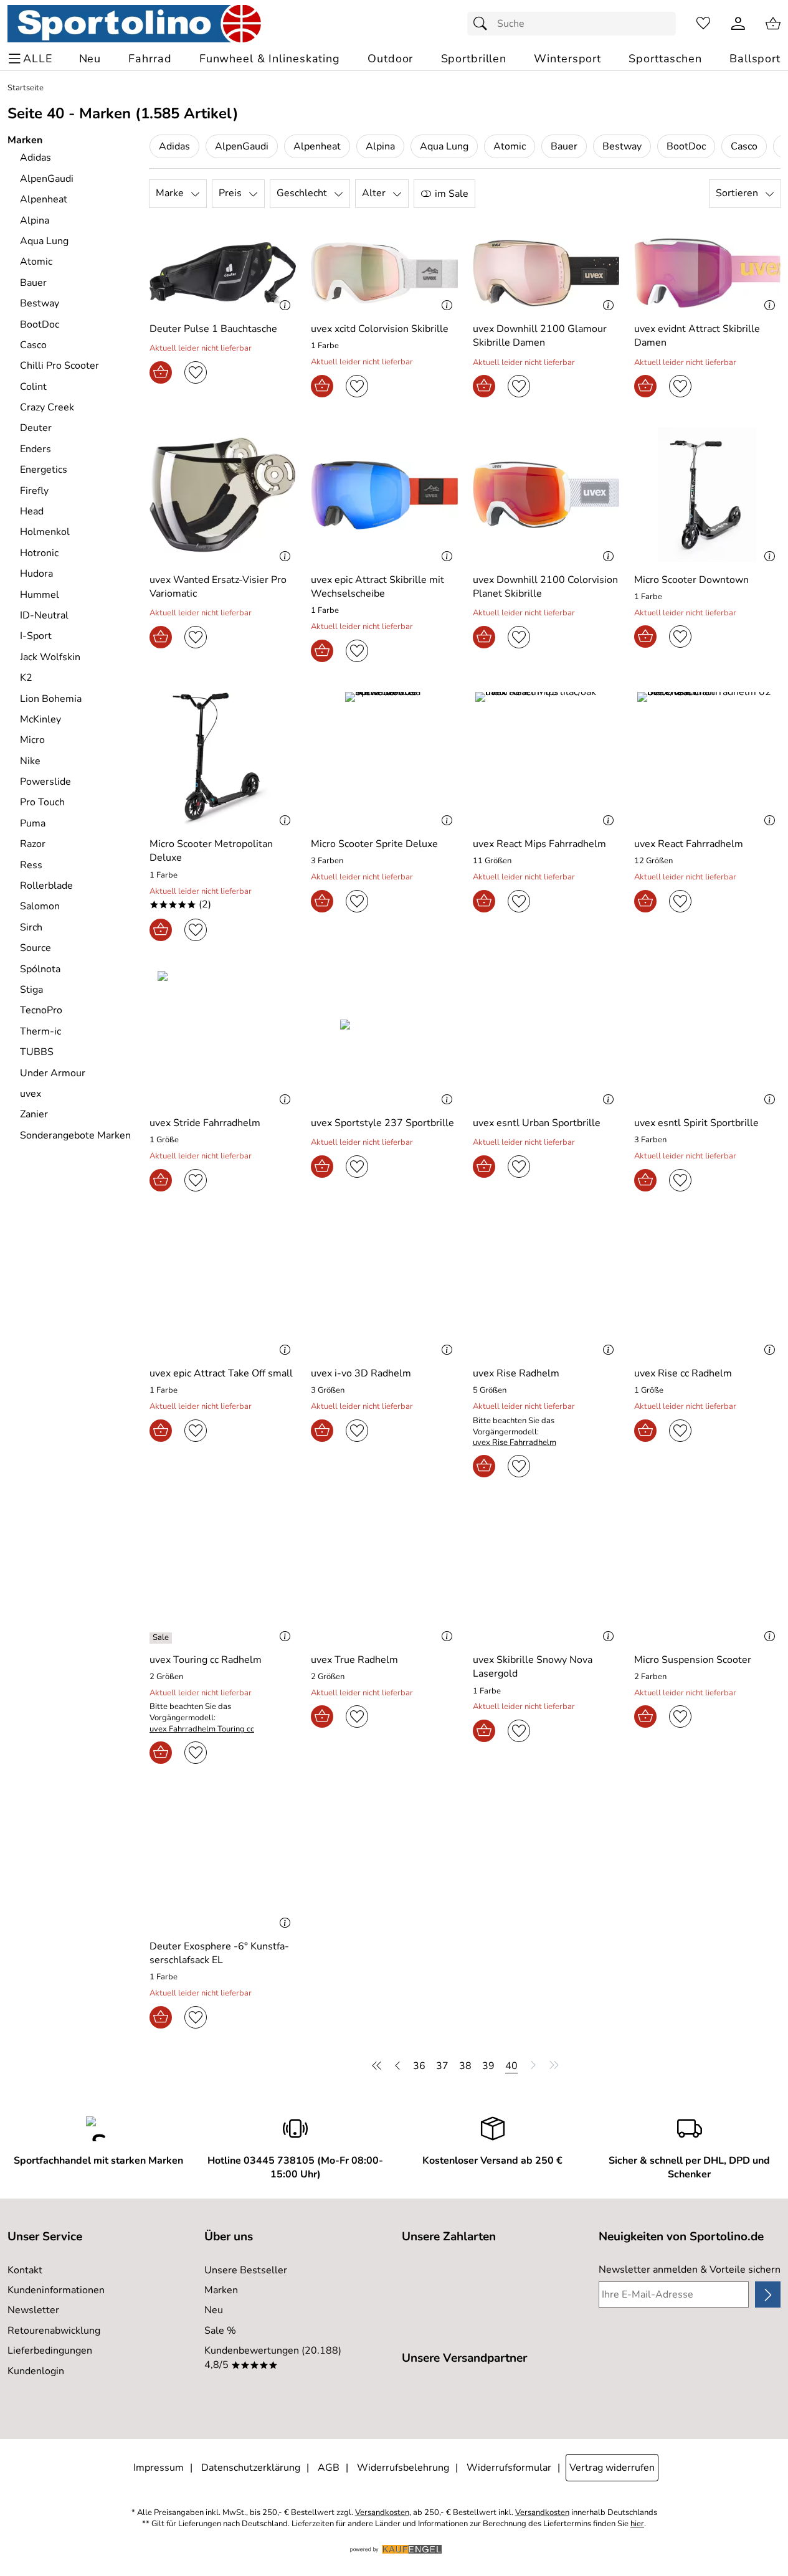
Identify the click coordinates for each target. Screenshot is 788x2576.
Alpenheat (317, 146)
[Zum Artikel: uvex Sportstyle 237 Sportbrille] (384, 1039)
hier (637, 2524)
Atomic (510, 146)
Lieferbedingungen (50, 2351)
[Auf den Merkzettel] (196, 372)
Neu (214, 2310)
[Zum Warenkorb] (773, 24)
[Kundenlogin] (738, 24)
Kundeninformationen (56, 2290)
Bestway (622, 146)
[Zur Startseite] (134, 24)
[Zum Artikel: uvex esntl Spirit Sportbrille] (707, 1039)
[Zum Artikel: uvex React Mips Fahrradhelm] (546, 760)
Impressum (159, 2468)
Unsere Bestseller (246, 2270)
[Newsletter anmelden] (768, 2294)
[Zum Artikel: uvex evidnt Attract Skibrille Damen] (707, 273)
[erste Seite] (379, 2065)
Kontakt (25, 2270)
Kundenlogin (36, 2371)
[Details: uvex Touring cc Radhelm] (162, 1638)
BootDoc (686, 146)
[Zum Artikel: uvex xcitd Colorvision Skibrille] (384, 273)
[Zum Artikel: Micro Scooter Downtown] (707, 495)
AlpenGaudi (242, 146)
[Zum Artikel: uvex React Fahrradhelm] (707, 760)
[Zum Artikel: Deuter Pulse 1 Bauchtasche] (223, 273)
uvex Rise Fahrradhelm (515, 1443)
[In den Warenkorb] (161, 372)
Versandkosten (382, 2513)
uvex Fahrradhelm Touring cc (202, 1729)
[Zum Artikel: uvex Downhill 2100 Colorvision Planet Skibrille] (546, 495)
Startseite (26, 88)
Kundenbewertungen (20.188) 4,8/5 (273, 2357)
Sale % (220, 2331)
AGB (329, 2468)
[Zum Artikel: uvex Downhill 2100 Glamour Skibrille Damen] (546, 273)
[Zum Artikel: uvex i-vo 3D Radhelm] (384, 1289)
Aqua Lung (444, 146)
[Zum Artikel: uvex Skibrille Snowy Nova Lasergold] (546, 1575)
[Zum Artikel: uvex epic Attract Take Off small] (223, 1289)
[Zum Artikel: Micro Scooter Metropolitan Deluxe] (223, 760)
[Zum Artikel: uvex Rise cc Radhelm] (707, 1289)
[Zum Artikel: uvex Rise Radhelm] (546, 1289)
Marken (221, 2290)
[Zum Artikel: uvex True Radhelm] (384, 1575)
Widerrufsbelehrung (403, 2468)
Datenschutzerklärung (251, 2468)
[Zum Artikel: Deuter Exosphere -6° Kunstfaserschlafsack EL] (223, 1861)
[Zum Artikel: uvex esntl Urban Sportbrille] (546, 1039)
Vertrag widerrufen (612, 2468)
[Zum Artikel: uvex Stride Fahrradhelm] (223, 1039)
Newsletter (33, 2310)
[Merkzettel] (703, 24)
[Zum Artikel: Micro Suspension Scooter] (707, 1575)
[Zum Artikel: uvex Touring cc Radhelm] (223, 1575)
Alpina (380, 146)
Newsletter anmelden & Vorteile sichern (690, 2270)
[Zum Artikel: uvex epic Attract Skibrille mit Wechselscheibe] (384, 495)
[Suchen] (483, 24)
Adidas (174, 146)
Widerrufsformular (509, 2468)
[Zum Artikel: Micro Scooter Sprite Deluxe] (384, 760)
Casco (744, 146)
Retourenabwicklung (54, 2331)
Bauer (564, 146)
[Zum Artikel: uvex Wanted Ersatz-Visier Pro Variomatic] (223, 495)
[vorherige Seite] (397, 2065)
